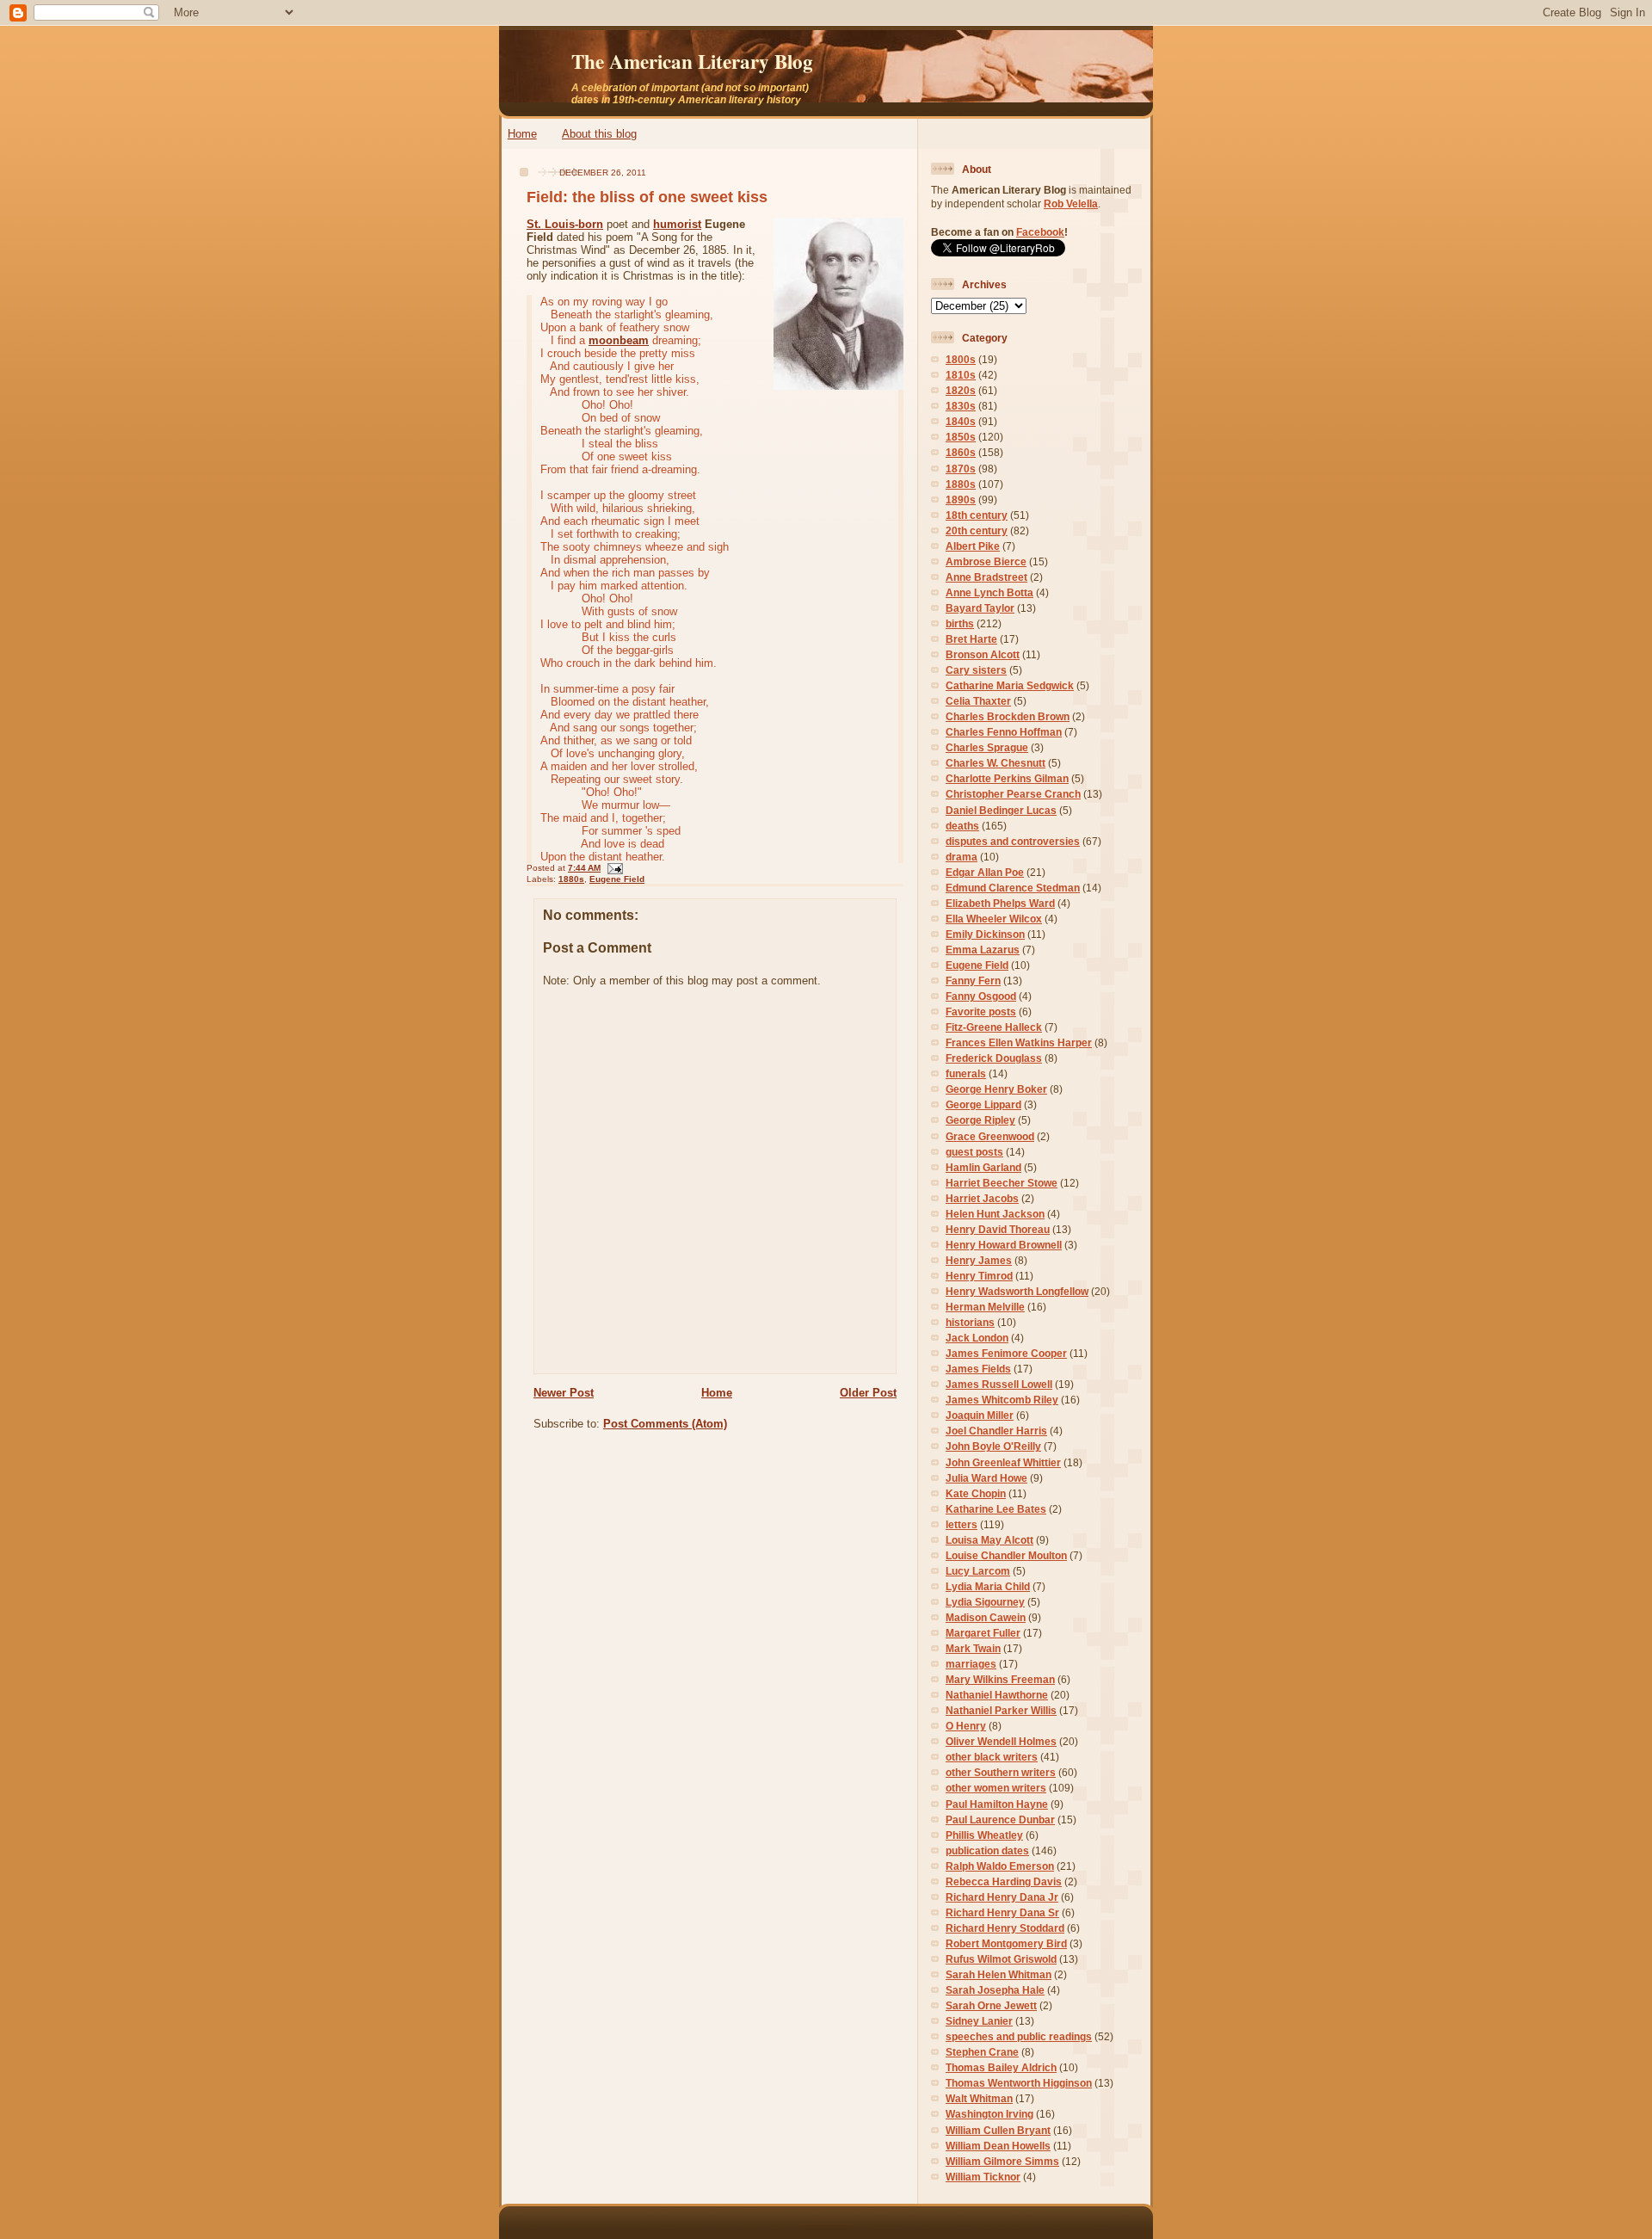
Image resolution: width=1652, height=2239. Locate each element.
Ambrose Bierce (986, 561)
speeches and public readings (1019, 2036)
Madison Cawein (986, 1617)
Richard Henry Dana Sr (1002, 1912)
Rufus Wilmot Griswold (1001, 1959)
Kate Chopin (976, 1493)
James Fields (978, 1369)
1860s (961, 452)
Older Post (868, 1393)
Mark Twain (973, 1648)
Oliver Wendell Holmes (1001, 1741)
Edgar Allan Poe (985, 872)
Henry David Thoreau (998, 1229)
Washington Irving (989, 2114)
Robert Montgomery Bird (1006, 1943)
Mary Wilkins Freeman (1000, 1679)
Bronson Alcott (983, 654)
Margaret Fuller (983, 1633)
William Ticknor (983, 2177)
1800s (961, 359)
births (960, 623)
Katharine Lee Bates (996, 1509)
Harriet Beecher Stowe (1002, 1183)
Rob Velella (1071, 204)
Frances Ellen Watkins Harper (1019, 1042)
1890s (961, 500)
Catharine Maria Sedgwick (1010, 685)
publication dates (987, 1850)
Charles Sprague (987, 747)
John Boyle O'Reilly (993, 1446)
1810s (961, 375)
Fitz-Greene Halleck (994, 1027)
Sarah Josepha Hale (995, 1990)
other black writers (992, 1757)
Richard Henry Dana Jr (1002, 1897)
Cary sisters (976, 670)
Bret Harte (971, 639)
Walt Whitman (979, 2098)
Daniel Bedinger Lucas (1001, 810)
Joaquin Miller (980, 1415)
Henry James (979, 1260)
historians (970, 1322)
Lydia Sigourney (985, 1602)
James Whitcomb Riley (1002, 1400)
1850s (961, 437)
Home (522, 134)
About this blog (599, 134)
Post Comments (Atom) (665, 1424)
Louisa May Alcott (989, 1540)
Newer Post (564, 1393)
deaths (962, 826)
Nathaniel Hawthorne (997, 1695)
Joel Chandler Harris (996, 1431)
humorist (677, 224)
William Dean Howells (998, 2146)
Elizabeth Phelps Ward (1000, 903)
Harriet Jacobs (982, 1198)
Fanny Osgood (981, 996)
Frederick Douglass (994, 1058)
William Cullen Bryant (998, 2130)
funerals (966, 1073)
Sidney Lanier (979, 2021)
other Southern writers (1001, 1772)
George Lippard (983, 1104)
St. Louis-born (565, 224)
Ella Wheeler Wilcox (994, 919)
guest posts (974, 1152)
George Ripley (980, 1120)
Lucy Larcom (978, 1571)
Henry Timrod (979, 1276)
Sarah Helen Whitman (999, 1974)
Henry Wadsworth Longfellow (1017, 1291)
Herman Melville (985, 1307)
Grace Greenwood (990, 1136)
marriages (971, 1664)
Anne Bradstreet (986, 577)
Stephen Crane (982, 2052)
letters (962, 1524)
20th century (977, 530)
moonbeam (619, 340)
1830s (961, 406)
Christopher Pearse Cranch (1013, 794)
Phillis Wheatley (984, 1835)
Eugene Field (617, 879)
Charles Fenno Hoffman (1004, 732)
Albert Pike (973, 546)
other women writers (996, 1788)
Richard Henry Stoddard (1005, 1928)
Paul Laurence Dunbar (1000, 1820)
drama (962, 857)
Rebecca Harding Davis (1004, 1881)
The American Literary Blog (692, 61)
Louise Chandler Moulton (1006, 1555)
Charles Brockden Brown (1008, 716)
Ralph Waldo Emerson (1000, 1866)
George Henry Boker (996, 1089)
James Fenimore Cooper (1006, 1353)
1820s (961, 390)
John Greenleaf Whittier (1003, 1462)
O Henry (966, 1726)
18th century (977, 515)
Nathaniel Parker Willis (1001, 1710)
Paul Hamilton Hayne (997, 1804)
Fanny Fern (973, 981)
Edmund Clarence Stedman (1013, 888)
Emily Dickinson (985, 934)
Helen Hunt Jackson (995, 1214)
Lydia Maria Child (988, 1586)
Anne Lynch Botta (989, 592)
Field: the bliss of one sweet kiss (647, 197)
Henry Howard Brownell (1004, 1245)
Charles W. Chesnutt (996, 763)
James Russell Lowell (999, 1384)
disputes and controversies (1013, 841)
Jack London (977, 1338)
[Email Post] (613, 868)
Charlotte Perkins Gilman (1007, 778)
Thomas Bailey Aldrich (1001, 2067)
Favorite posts (981, 1012)
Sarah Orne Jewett (991, 2005)
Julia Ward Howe (986, 1478)
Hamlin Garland (983, 1167)
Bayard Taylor (980, 608)
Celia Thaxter (978, 701)
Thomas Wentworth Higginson (1019, 2083)
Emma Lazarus (983, 950)
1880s (571, 879)
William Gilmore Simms (1002, 2161)
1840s (961, 421)
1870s (961, 469)
